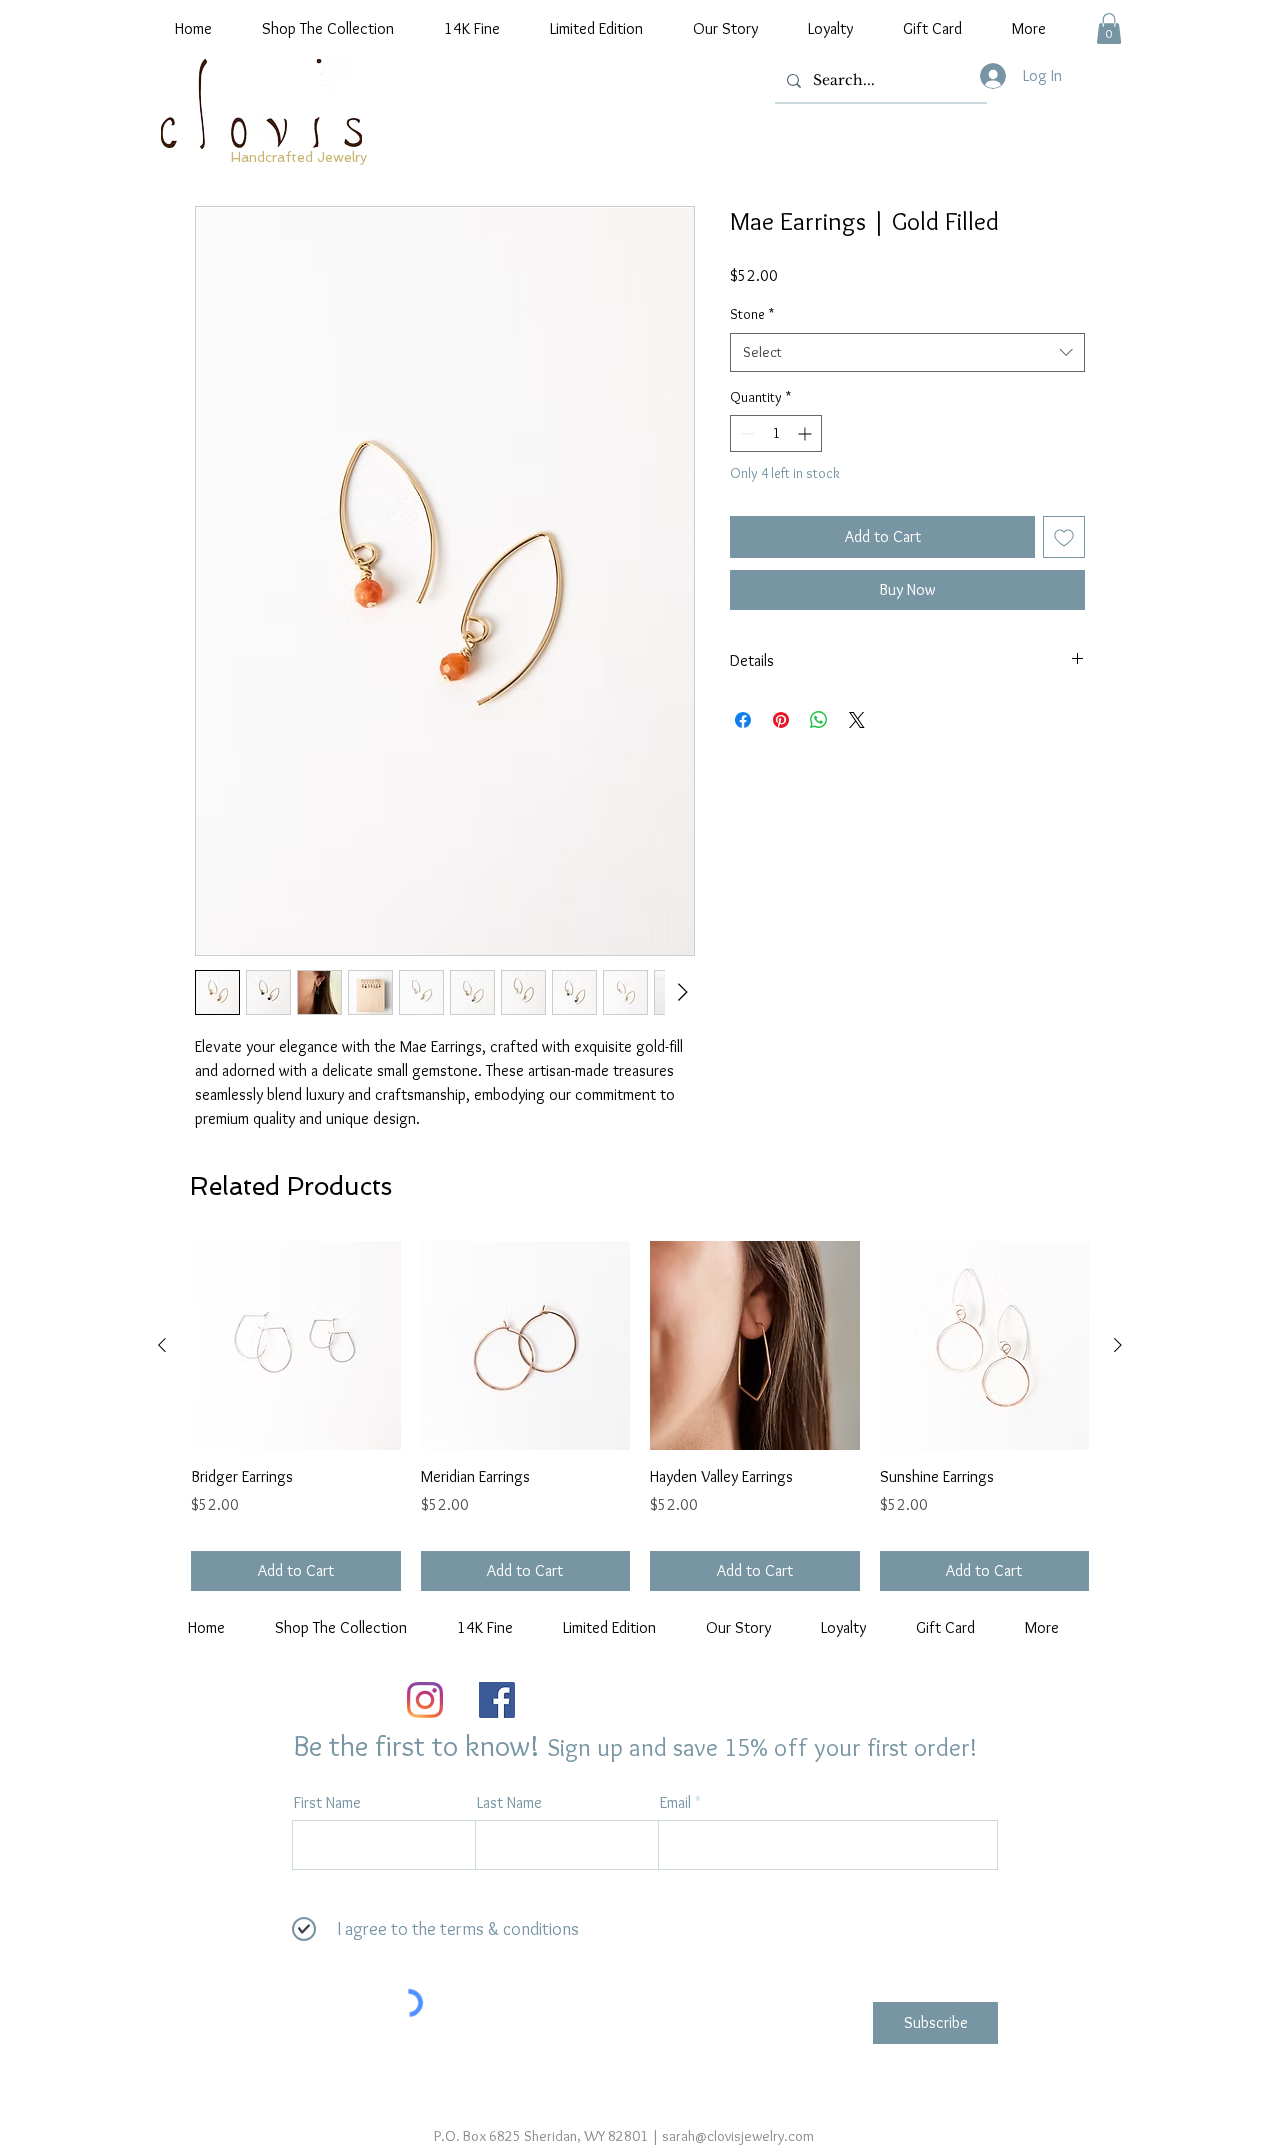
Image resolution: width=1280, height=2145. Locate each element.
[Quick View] (296, 1346)
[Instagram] (425, 1700)
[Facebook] (497, 1700)
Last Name (509, 1803)
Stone (752, 314)
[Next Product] (1118, 1345)
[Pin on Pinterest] (781, 720)
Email (675, 1803)
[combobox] (907, 352)
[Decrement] (745, 433)
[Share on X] (857, 720)
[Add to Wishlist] (1064, 537)
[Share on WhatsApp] (819, 720)
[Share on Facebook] (743, 720)
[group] (640, 1416)
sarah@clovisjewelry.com (738, 2136)
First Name (327, 1803)
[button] (1109, 28)
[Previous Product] (162, 1345)
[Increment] (806, 433)
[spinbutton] (776, 433)
